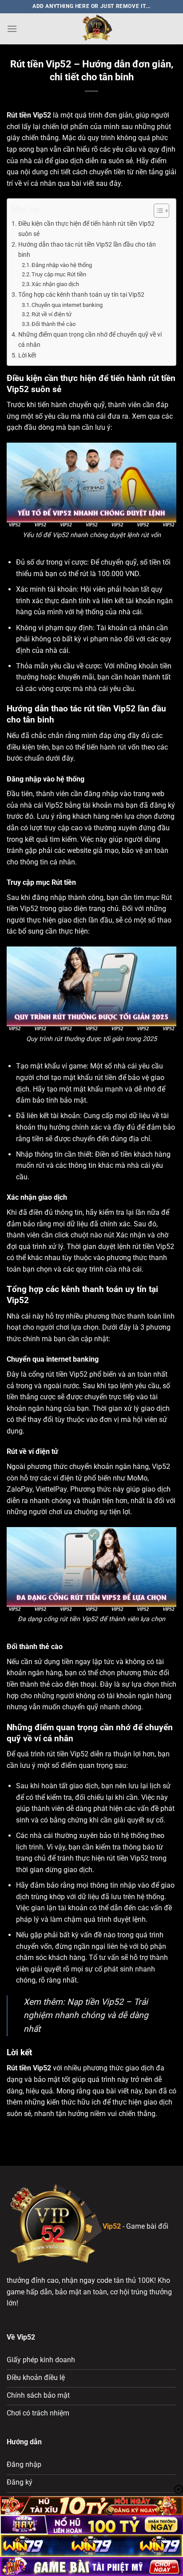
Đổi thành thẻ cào (54, 324)
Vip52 (42, 115)
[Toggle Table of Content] (157, 211)
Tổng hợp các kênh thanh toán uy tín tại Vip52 (81, 295)
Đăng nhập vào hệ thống (62, 265)
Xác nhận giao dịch (55, 284)
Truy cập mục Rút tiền (59, 274)
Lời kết (27, 355)
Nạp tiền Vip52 (95, 2002)
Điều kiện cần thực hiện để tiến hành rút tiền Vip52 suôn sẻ (86, 229)
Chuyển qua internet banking (67, 305)
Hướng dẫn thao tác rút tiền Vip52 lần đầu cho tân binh (87, 250)
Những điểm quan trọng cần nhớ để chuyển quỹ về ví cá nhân (90, 340)
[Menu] (12, 29)
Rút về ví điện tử (52, 314)
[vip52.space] (97, 29)
